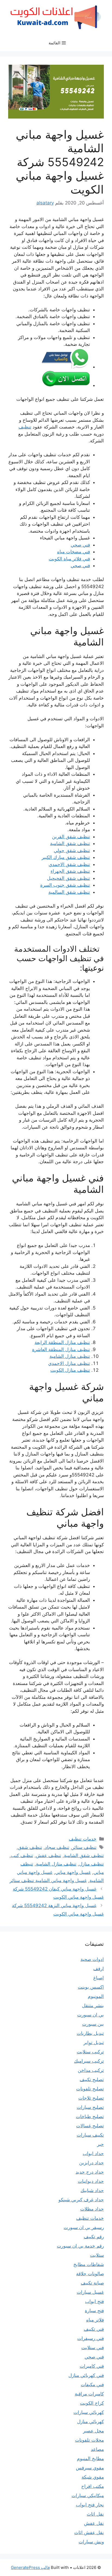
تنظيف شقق (30, 1847)
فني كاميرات (92, 2366)
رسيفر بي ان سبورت (84, 2227)
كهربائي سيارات (89, 2412)
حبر (100, 2144)
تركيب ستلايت (90, 2052)
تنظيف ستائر (84, 1847)
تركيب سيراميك (89, 2061)
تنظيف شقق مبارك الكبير (66, 857)
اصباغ (99, 1978)
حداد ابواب (93, 2153)
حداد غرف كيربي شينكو (81, 2200)
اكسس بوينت (91, 1987)
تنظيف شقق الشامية (70, 843)
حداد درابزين (91, 2163)
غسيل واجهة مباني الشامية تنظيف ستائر (48, 1880)
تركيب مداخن (91, 2070)
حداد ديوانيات (91, 2181)
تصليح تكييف (92, 2080)
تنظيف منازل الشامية (70, 1356)
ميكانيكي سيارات (88, 2496)
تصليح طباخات (90, 2116)
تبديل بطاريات (90, 2033)
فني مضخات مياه (74, 552)
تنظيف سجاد (57, 1847)
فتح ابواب (94, 2301)
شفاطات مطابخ (89, 2264)
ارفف (99, 1969)
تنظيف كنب (22, 1855)
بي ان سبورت (91, 2015)
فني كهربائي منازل (86, 2375)
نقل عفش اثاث (89, 2532)
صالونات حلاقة (90, 2274)
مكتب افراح (93, 2486)
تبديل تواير (94, 2043)
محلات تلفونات (89, 2440)
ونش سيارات (91, 2542)
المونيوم (96, 1996)
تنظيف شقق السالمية (69, 892)
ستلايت (97, 2255)
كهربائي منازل (91, 2422)
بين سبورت (93, 2024)
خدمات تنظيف (83, 1839)
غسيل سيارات (90, 2292)
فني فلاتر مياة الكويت (69, 559)
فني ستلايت (93, 2348)
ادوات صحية (92, 1959)
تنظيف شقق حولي (72, 851)
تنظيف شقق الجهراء (70, 871)
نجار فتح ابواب (90, 2505)
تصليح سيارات (90, 2107)
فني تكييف (94, 2329)
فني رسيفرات (91, 2338)
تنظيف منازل (91, 1864)
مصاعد (97, 2449)
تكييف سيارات (90, 2135)
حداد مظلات (92, 2209)
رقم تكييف (94, 2237)
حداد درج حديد (90, 2172)
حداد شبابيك (92, 2190)
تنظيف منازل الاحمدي (69, 1363)
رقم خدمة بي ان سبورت (80, 2246)
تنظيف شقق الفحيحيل (69, 878)
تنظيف (25, 427)
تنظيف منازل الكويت (70, 1370)
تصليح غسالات (90, 2126)
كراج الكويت (92, 2403)
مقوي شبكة (93, 2477)
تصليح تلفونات (90, 2089)
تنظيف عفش (49, 1855)
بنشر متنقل (93, 2006)
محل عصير (93, 2431)
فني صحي (80, 545)
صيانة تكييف (92, 2283)
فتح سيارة (94, 2311)
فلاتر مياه (95, 2320)
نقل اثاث (95, 2514)
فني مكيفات (92, 2385)
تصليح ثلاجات (91, 2098)
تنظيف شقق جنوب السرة (65, 885)
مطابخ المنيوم (90, 2459)
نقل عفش (94, 2523)
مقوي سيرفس (90, 2468)
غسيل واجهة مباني (73, 1872)
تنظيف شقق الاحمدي (69, 864)
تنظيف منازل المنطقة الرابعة (62, 1342)
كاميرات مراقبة (89, 2394)
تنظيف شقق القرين (71, 837)
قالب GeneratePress (30, 2567)
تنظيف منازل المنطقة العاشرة (61, 1349)
